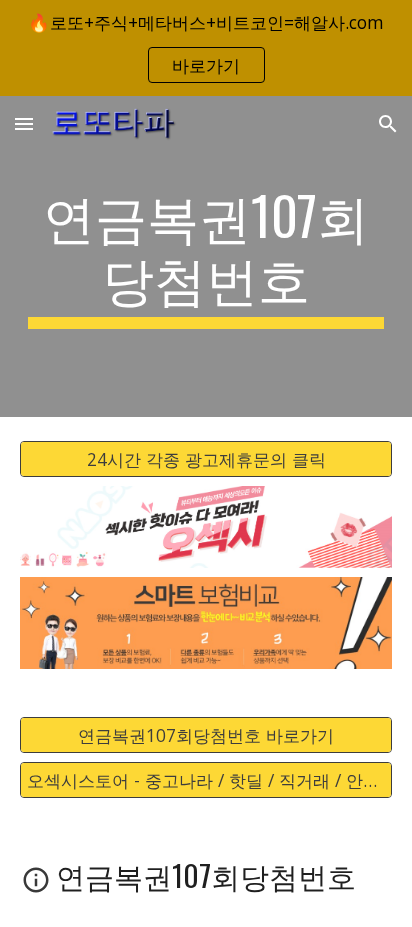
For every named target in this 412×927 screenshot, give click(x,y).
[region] (206, 48)
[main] (206, 256)
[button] (24, 123)
